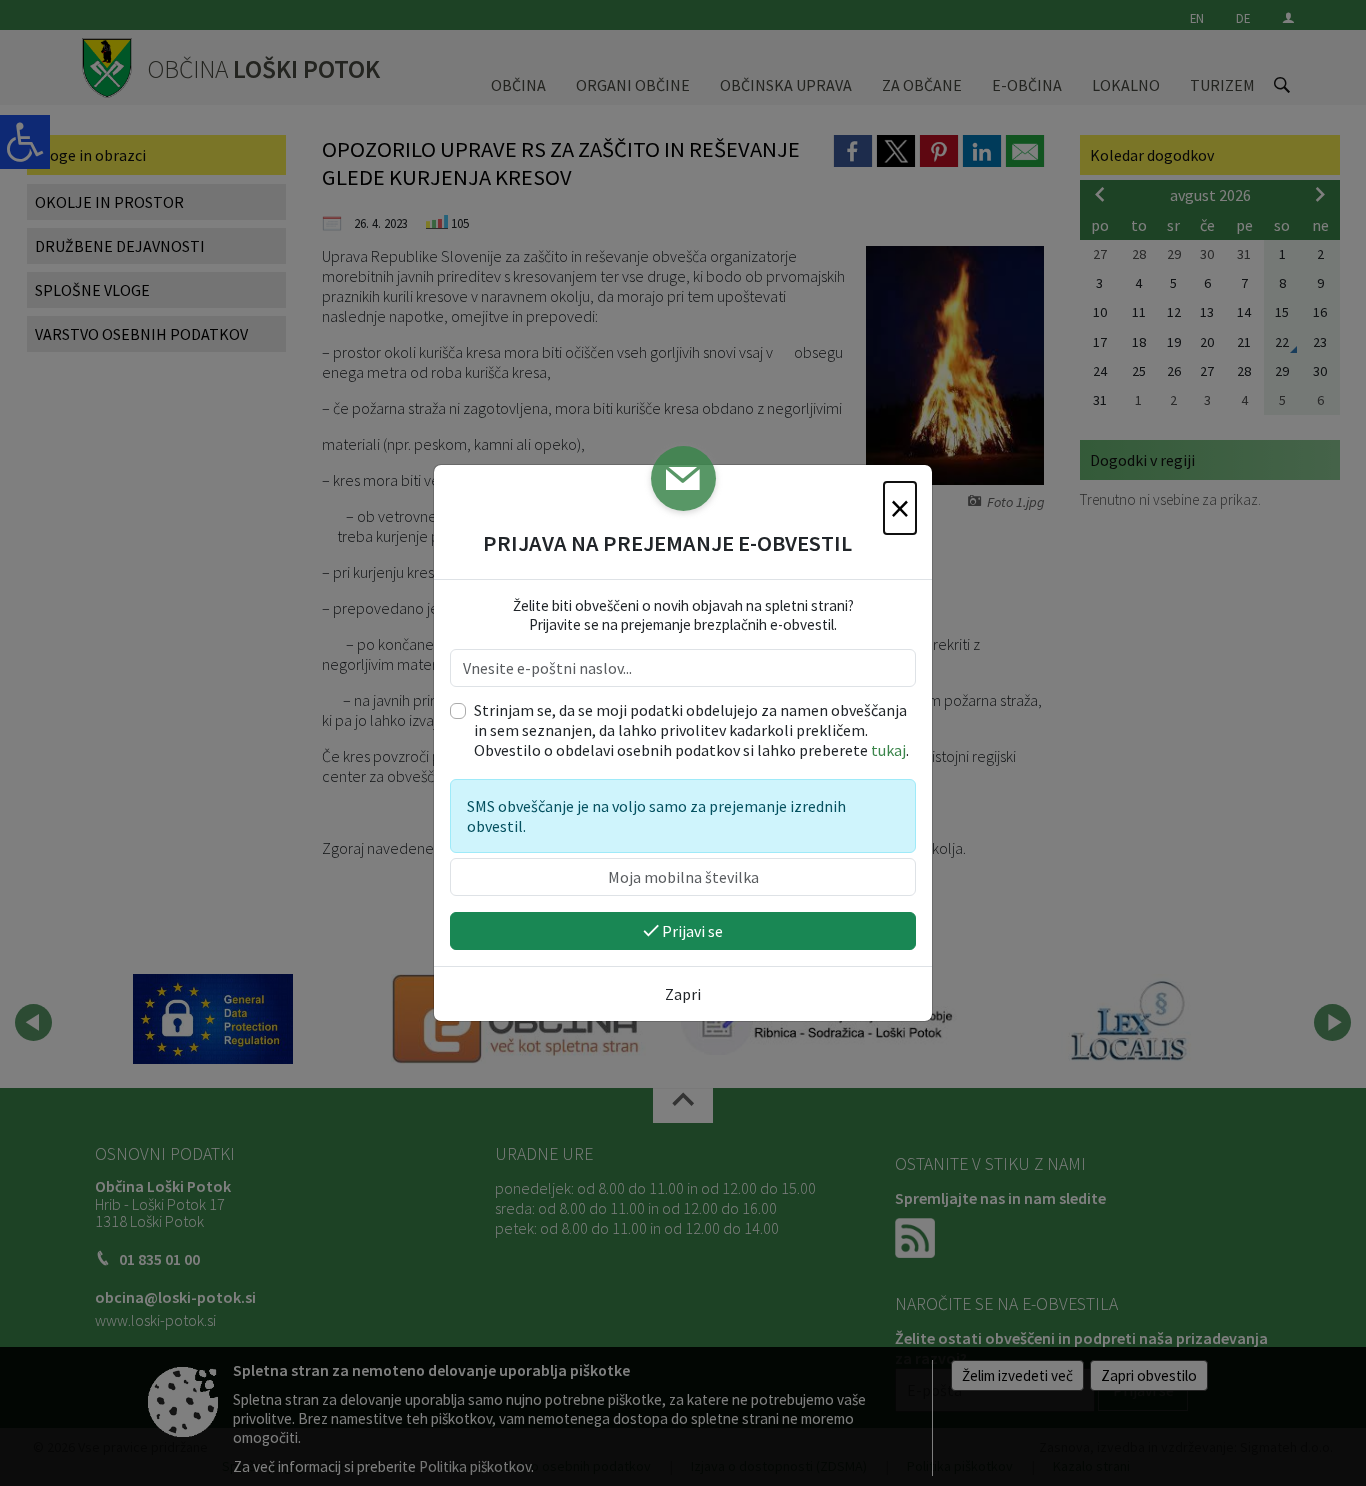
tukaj (888, 750)
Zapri (683, 994)
